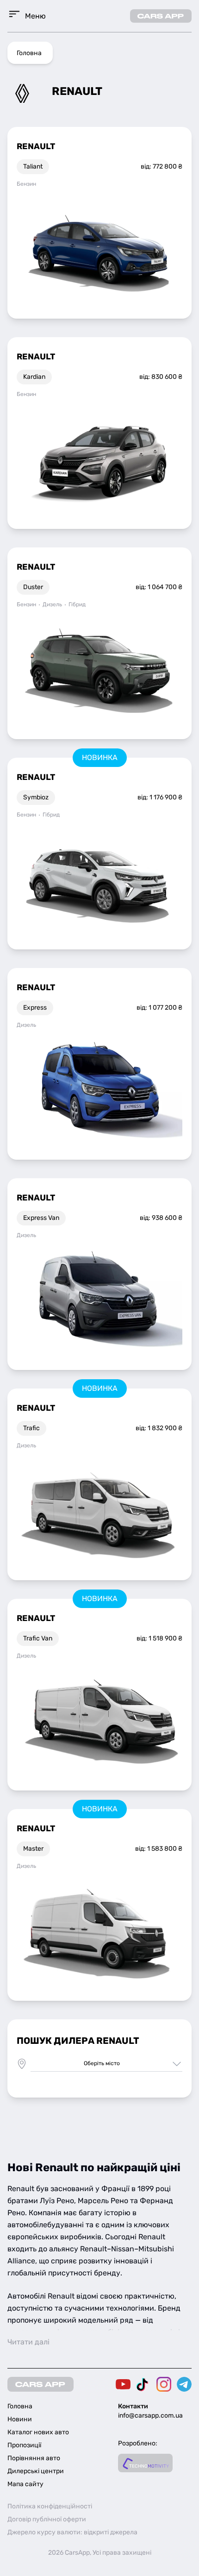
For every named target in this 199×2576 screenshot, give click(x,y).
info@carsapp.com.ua (150, 2416)
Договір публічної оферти (47, 2519)
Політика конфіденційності (50, 2506)
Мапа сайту (25, 2484)
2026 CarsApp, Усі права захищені (100, 2553)
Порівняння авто (34, 2458)
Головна (29, 53)
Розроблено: (138, 2443)
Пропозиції (24, 2445)
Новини (20, 2419)
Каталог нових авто (38, 2432)
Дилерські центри (36, 2471)
